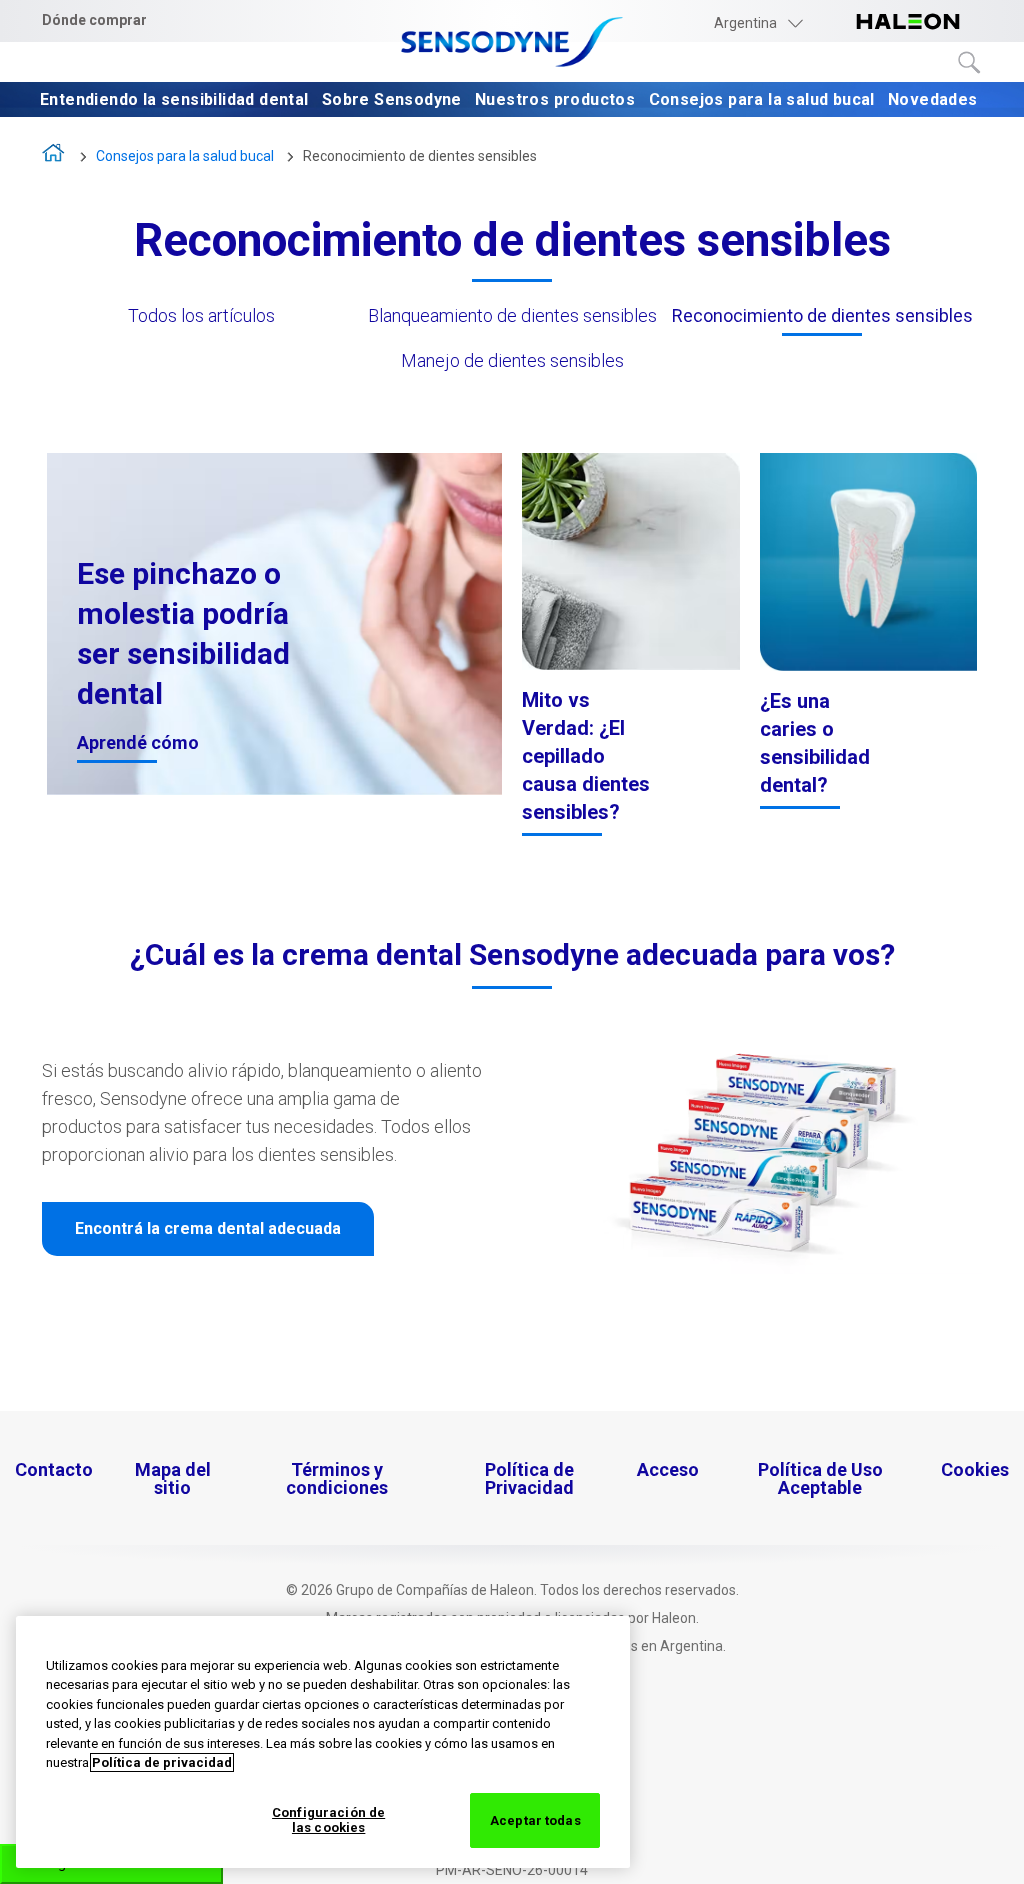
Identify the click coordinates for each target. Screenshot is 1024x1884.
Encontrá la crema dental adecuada (208, 1228)
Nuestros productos (557, 100)
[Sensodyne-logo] (512, 43)
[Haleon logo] (908, 23)
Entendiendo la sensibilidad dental (176, 100)
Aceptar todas (535, 1820)
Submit (970, 63)
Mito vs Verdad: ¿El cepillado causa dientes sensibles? (586, 756)
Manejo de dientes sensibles (512, 360)
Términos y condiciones (337, 1478)
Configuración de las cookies (328, 1820)
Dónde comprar (94, 20)
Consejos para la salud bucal (764, 100)
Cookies (975, 1469)
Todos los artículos (201, 315)
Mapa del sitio (173, 1478)
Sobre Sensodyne (394, 100)
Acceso (668, 1469)
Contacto (54, 1469)
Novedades (935, 100)
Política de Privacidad (529, 1478)
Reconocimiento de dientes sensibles (420, 156)
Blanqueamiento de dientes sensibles (512, 315)
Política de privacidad (162, 1762)
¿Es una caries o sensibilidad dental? (815, 743)
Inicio (54, 157)
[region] (323, 1742)
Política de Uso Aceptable (820, 1478)
